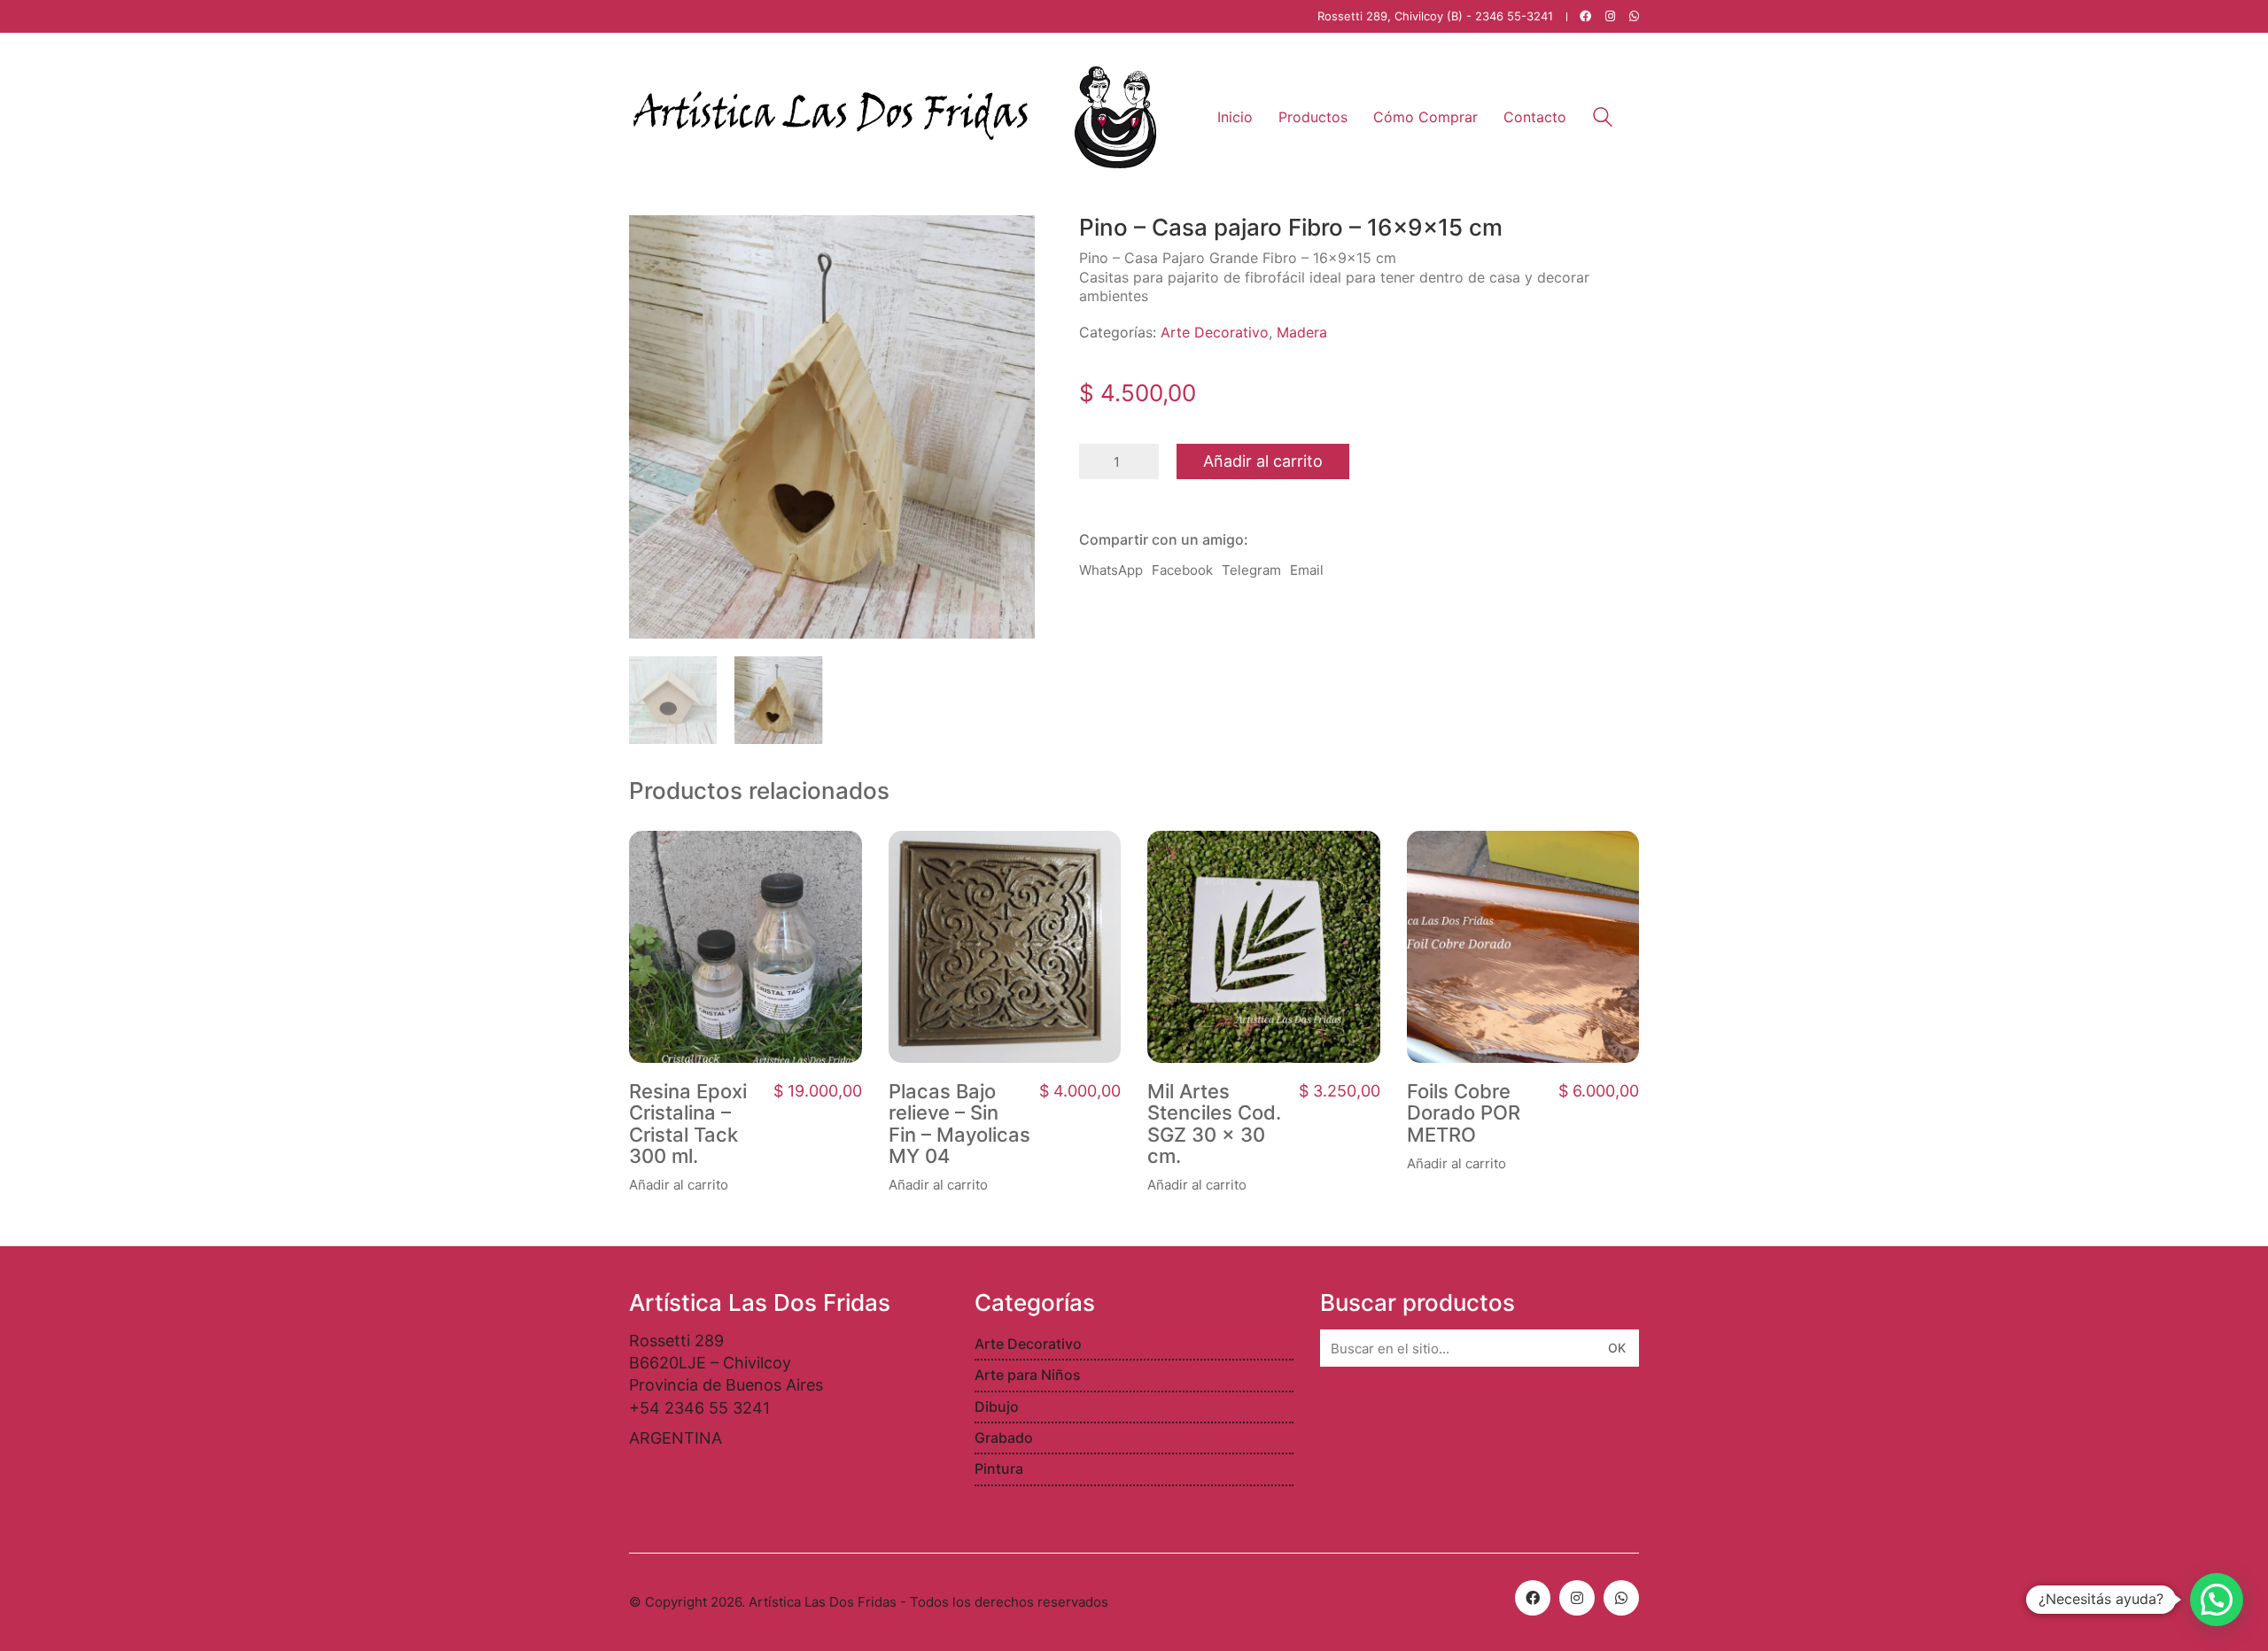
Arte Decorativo (1215, 332)
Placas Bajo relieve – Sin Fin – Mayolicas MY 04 (959, 1124)
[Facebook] (1533, 1598)
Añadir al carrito (1263, 461)
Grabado (1004, 1438)
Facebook (1182, 570)
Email (1307, 570)
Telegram (1251, 570)
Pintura (999, 1469)
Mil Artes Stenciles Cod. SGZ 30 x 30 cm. (1214, 1124)
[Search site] (1603, 119)
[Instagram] (1577, 1598)
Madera (1302, 332)
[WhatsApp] (1621, 1598)
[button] (2217, 1600)
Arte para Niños (1028, 1375)
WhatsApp (1111, 570)
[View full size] (652, 243)
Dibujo (997, 1407)
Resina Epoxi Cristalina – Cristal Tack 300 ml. (688, 1124)
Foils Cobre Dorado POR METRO (1464, 1113)
